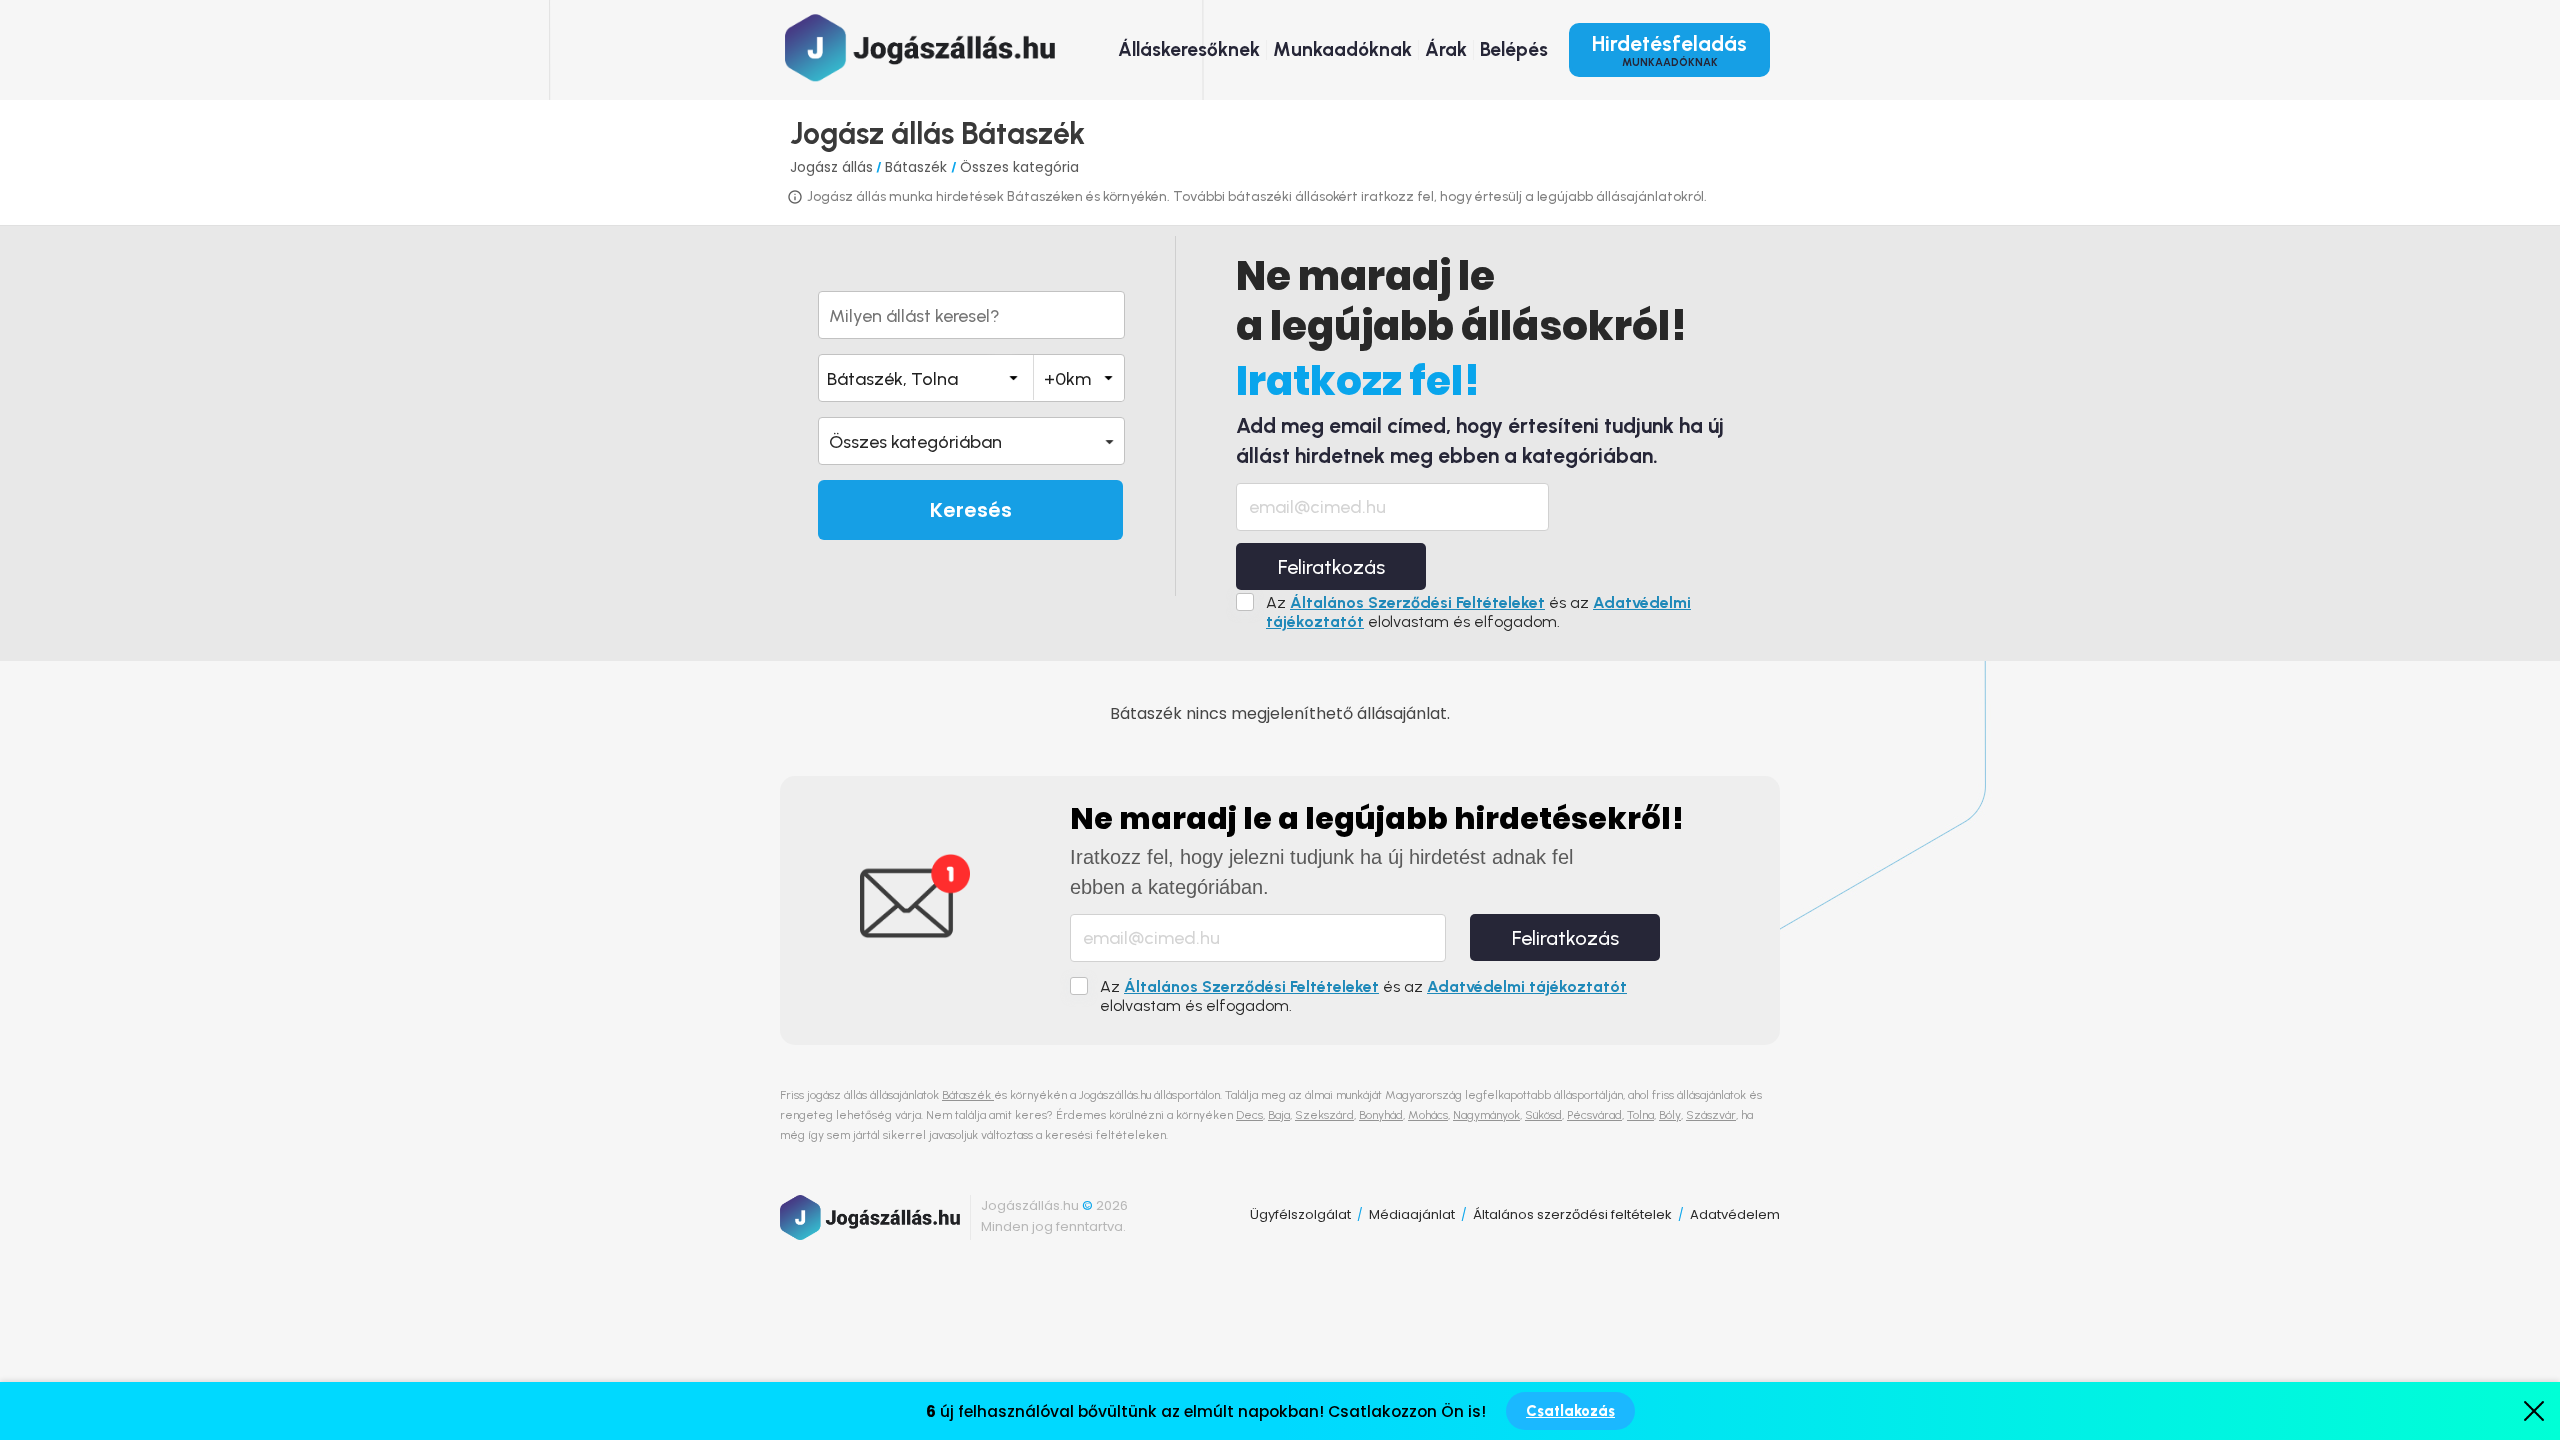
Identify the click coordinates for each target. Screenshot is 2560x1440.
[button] (971, 441)
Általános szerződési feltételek (1572, 1214)
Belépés (1514, 49)
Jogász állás (831, 167)
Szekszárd (1324, 1115)
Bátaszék (918, 167)
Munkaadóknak (1342, 49)
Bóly (1670, 1115)
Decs (1249, 1115)
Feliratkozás (1331, 567)
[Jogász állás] (920, 47)
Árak (1446, 49)
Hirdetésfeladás (1669, 50)
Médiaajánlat (1412, 1214)
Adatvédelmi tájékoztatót (1527, 986)
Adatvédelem (1735, 1214)
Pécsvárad (1594, 1115)
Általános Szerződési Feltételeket (1417, 602)
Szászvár (1711, 1115)
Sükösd (1543, 1115)
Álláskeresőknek (1189, 49)
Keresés (971, 510)
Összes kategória (1019, 167)
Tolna (1640, 1115)
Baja (1279, 1115)
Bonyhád (1381, 1115)
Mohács (1428, 1115)
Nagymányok (1486, 1115)
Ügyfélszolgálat (1300, 1214)
